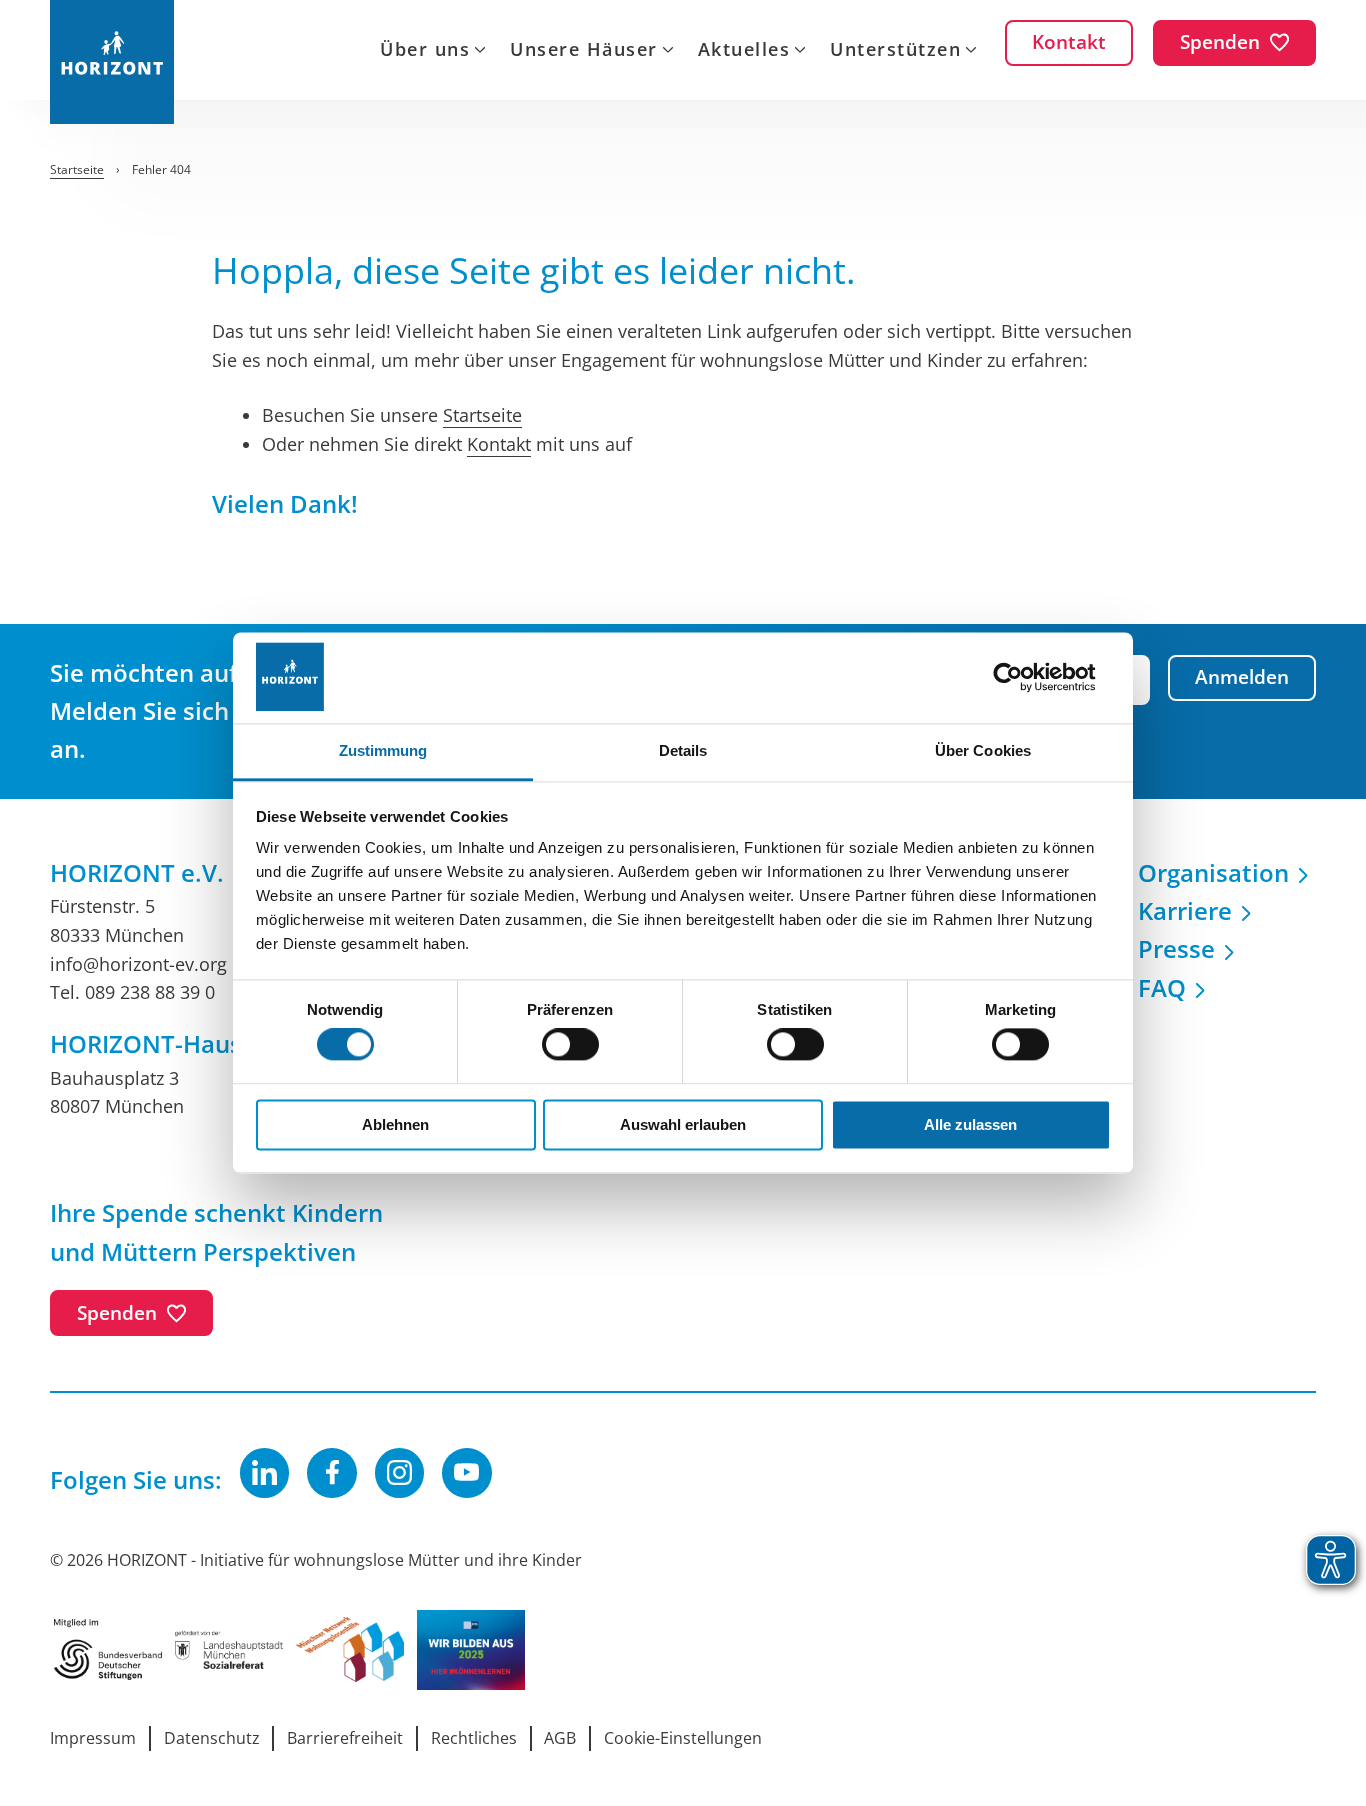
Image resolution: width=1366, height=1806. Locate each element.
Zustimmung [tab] (383, 750)
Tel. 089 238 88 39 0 (132, 992)
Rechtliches (474, 1738)
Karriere (1185, 910)
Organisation (1213, 872)
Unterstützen (895, 51)
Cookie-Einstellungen (683, 1738)
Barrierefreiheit (345, 1738)
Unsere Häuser (584, 51)
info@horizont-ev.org (138, 964)
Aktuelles (744, 51)
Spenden (117, 1313)
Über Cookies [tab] (983, 750)
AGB (560, 1738)
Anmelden (1242, 677)
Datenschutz (212, 1738)
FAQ (1162, 987)
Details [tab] (683, 750)
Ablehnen (395, 1124)
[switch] (570, 1045)
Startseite (482, 415)
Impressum (93, 1738)
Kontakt (499, 444)
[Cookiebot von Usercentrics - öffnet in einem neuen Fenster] (1023, 677)
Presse (1176, 948)
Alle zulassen (970, 1124)
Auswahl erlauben (683, 1124)
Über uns (425, 51)
